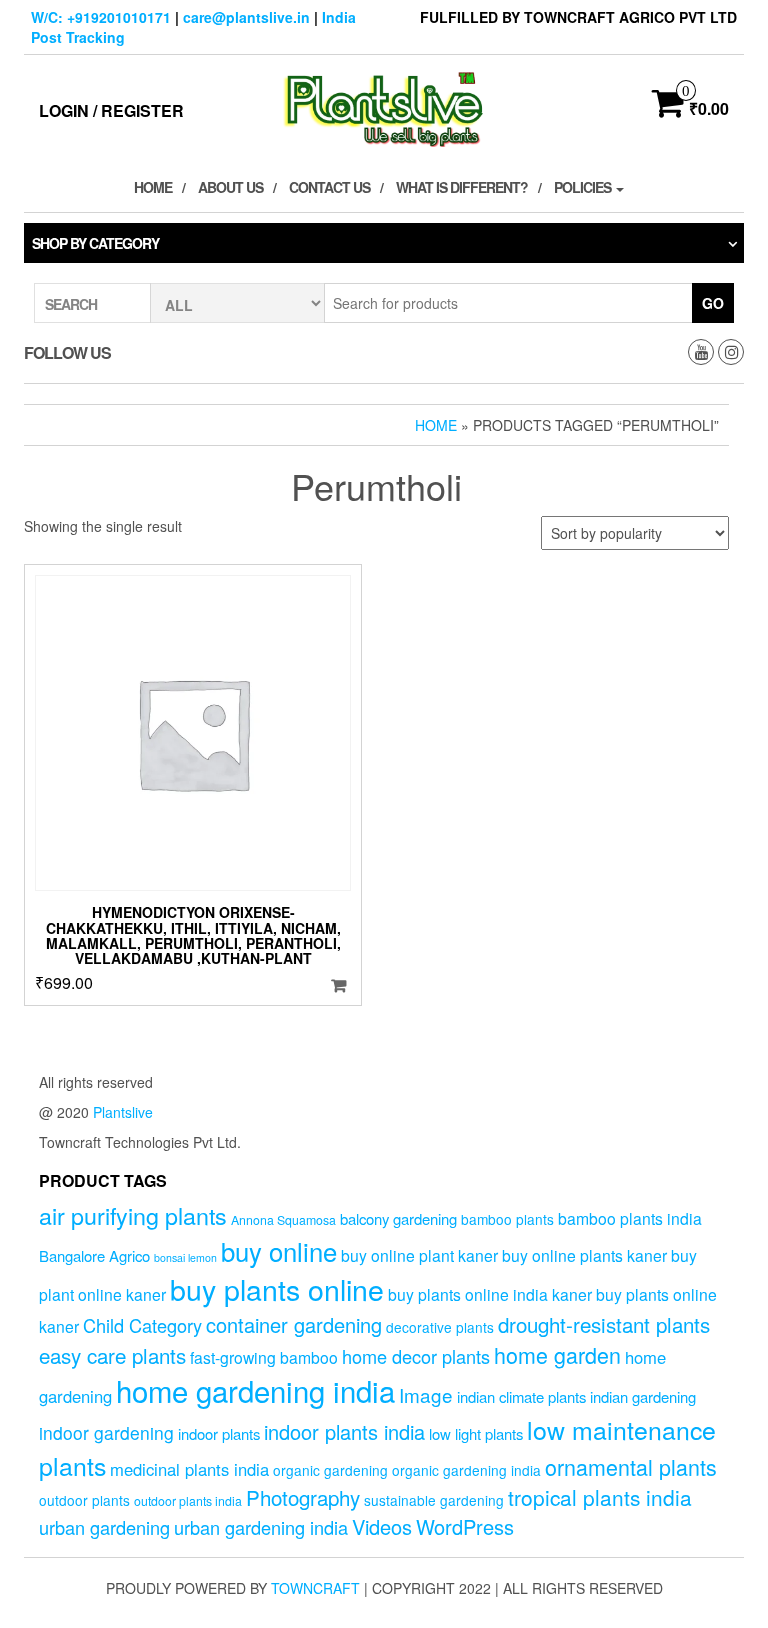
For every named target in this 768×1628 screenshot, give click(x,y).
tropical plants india (600, 1497)
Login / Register (111, 110)
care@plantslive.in (246, 17)
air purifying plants (133, 1215)
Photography (303, 1497)
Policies (584, 187)
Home (153, 187)
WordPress (465, 1526)
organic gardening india (466, 1470)
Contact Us (329, 187)
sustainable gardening (434, 1500)
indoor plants (219, 1433)
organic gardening (330, 1470)
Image (426, 1394)
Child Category (142, 1325)
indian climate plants (521, 1396)
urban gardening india (261, 1527)
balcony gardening (398, 1218)
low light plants (476, 1433)
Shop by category (95, 243)
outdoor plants (84, 1500)
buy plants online (277, 1288)
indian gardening (643, 1396)
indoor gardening (106, 1432)
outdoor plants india (188, 1501)
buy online (279, 1250)
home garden (557, 1354)
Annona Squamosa (283, 1220)
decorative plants (440, 1327)
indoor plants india (344, 1431)
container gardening (294, 1324)
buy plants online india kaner (490, 1294)
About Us (230, 187)
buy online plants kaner (584, 1255)
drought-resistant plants (604, 1324)
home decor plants (416, 1356)
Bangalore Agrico (94, 1255)
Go (713, 303)
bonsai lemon (185, 1257)
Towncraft (315, 1588)
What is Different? (462, 187)
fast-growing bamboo (264, 1357)
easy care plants (112, 1355)
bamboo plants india (630, 1218)
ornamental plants (631, 1466)
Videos (382, 1526)
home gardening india (255, 1390)
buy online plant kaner (419, 1255)
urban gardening (104, 1527)
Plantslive (123, 1112)
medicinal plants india (189, 1469)
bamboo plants (507, 1219)
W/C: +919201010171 (101, 17)
